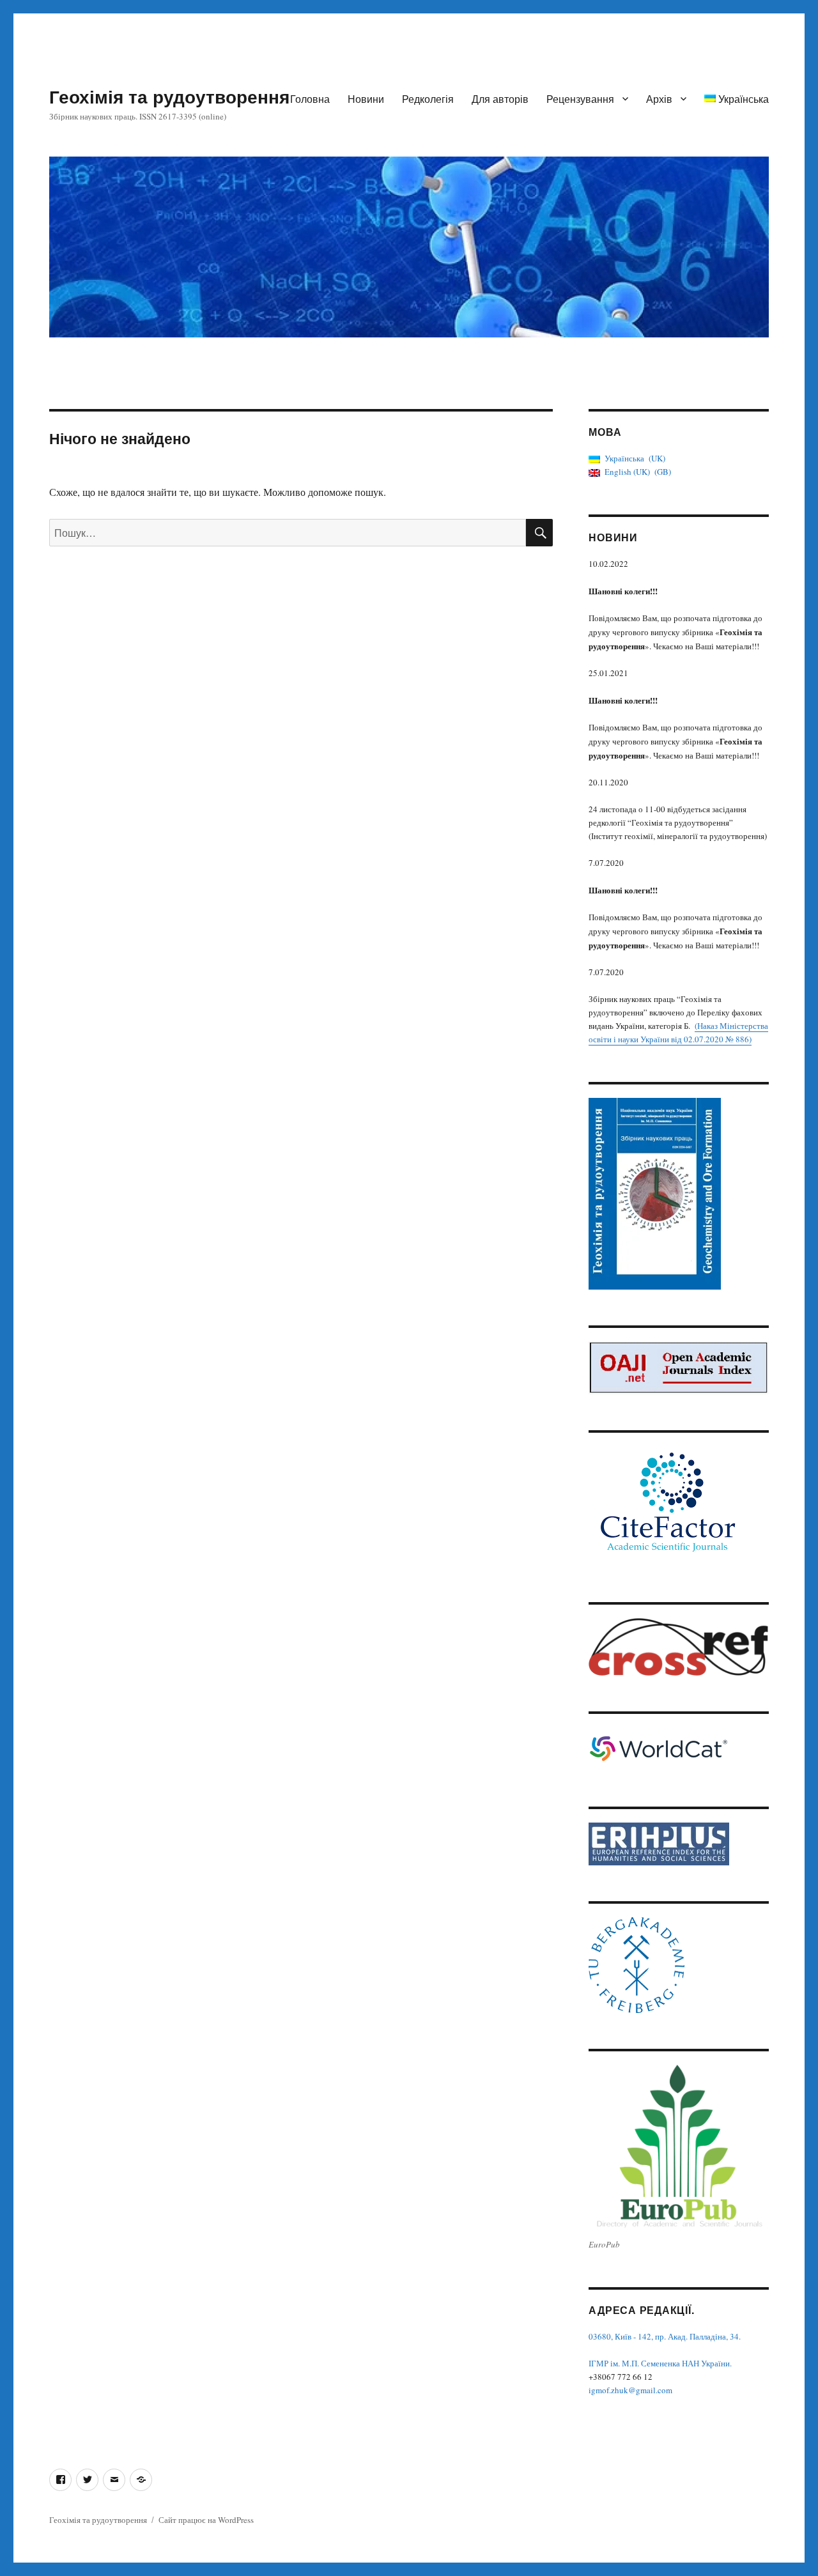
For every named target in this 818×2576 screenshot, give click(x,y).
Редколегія (428, 99)
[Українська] (141, 2480)
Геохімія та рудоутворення (169, 96)
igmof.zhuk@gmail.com (630, 2390)
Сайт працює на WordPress (206, 2520)
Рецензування (580, 99)
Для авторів (500, 99)
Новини (366, 99)
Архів (659, 99)
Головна (310, 99)
